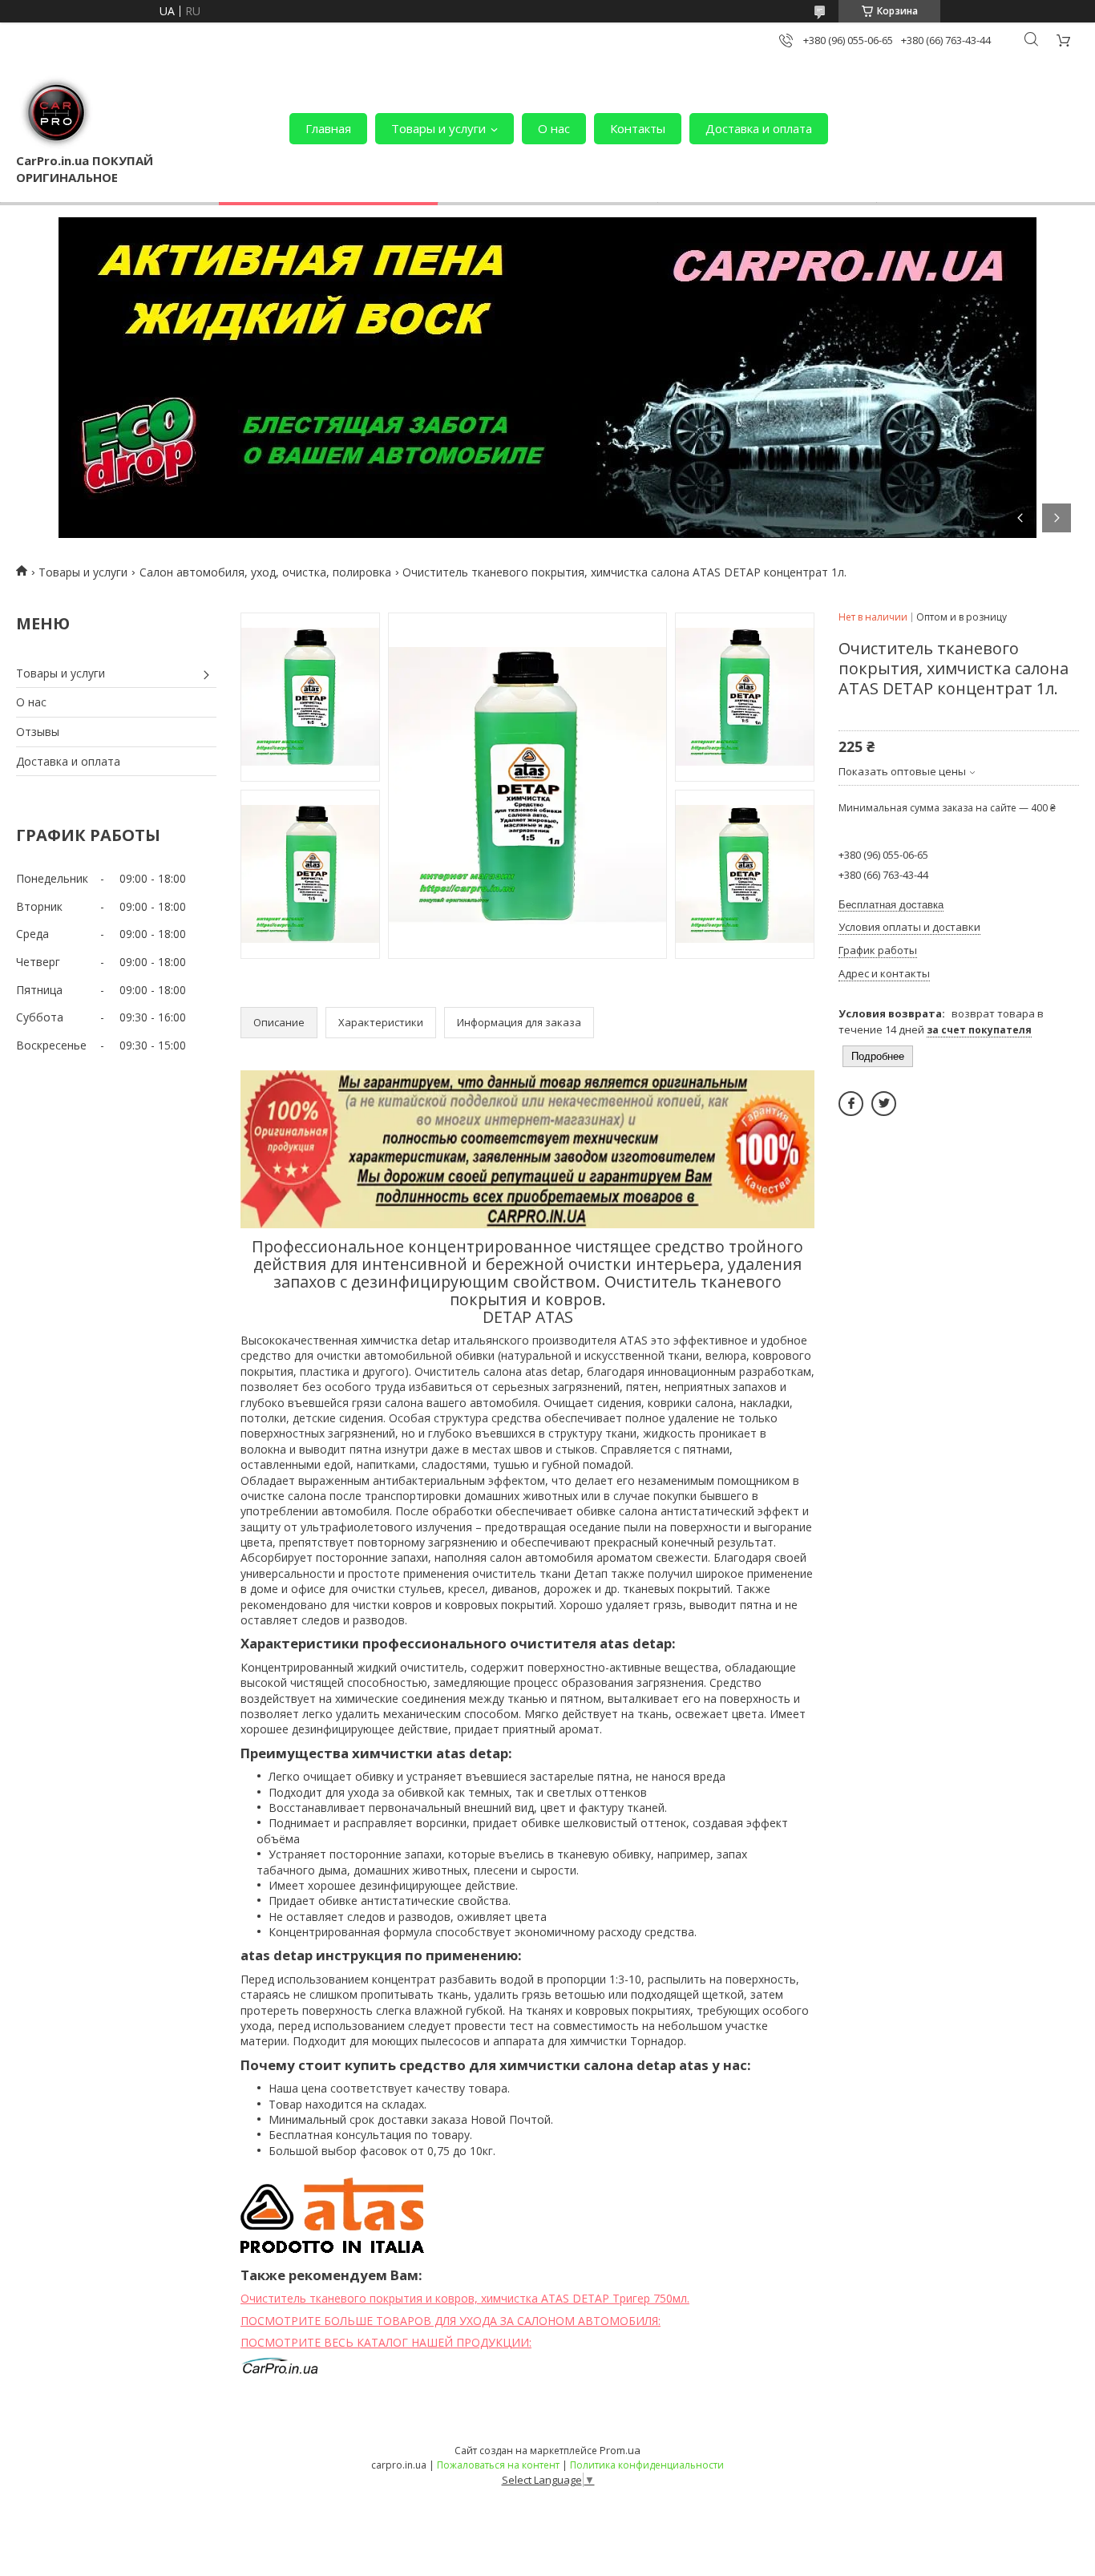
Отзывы (38, 732)
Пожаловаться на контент (498, 2465)
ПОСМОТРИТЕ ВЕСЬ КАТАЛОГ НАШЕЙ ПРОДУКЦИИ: (386, 2342)
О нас (554, 128)
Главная (328, 128)
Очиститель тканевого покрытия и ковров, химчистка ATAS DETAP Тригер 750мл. (465, 2298)
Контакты (638, 128)
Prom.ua (620, 2450)
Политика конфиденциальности (647, 2465)
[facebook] (851, 1104)
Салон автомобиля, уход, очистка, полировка (265, 572)
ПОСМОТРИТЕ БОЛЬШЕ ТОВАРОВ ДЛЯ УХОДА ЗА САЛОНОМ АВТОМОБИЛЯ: (451, 2321)
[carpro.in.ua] (56, 112)
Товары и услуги (438, 128)
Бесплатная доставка (891, 905)
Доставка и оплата (759, 128)
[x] (884, 1104)
